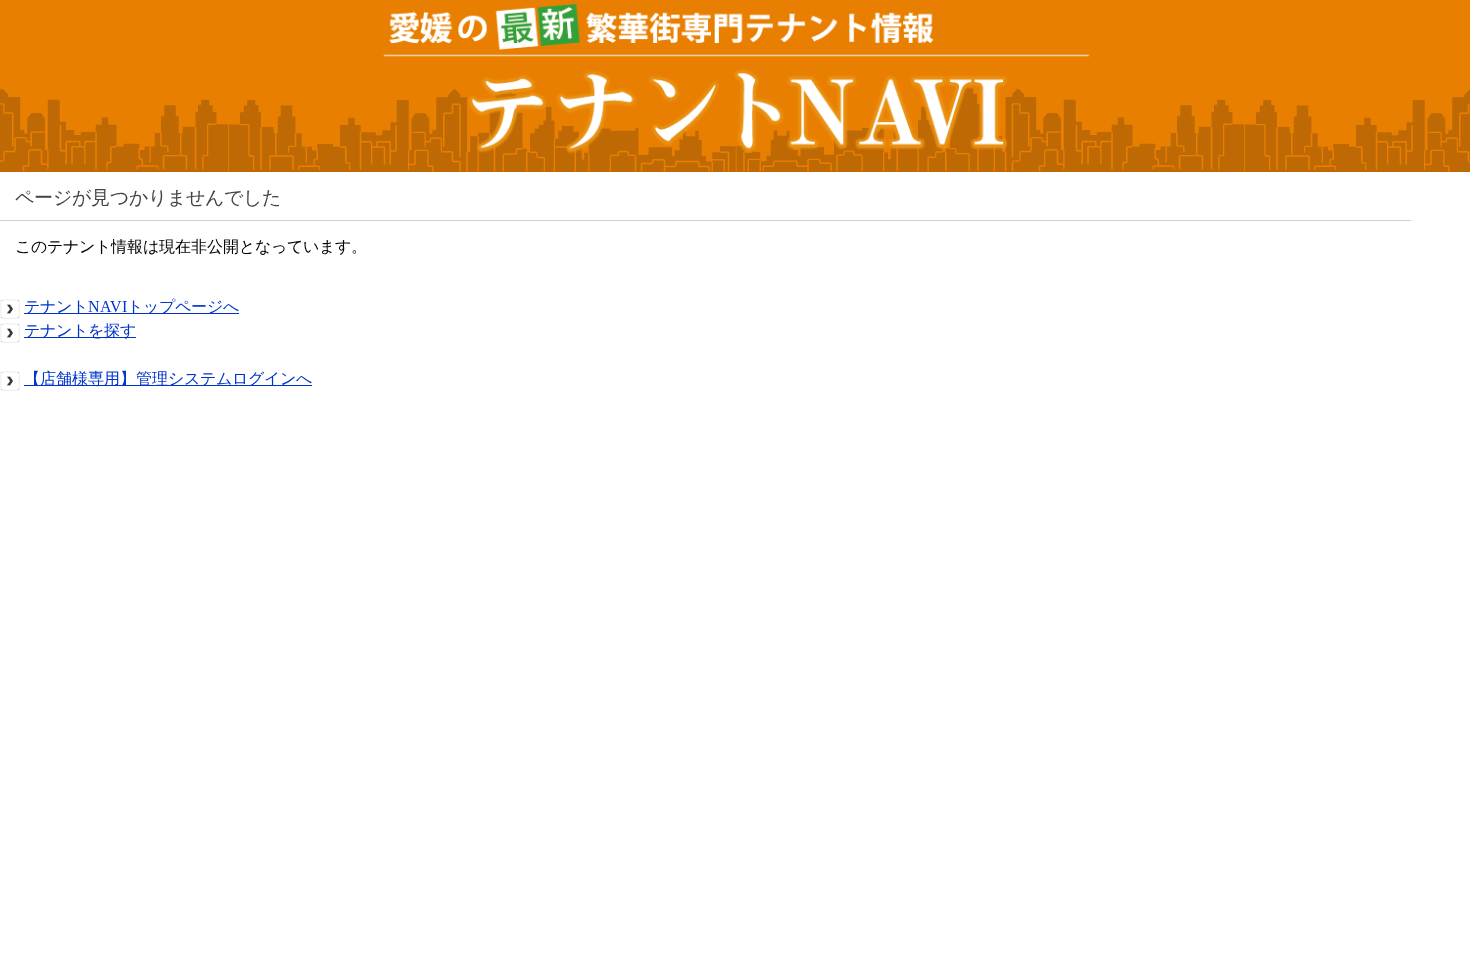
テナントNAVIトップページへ (131, 306)
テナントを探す (80, 330)
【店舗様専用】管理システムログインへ (168, 378)
